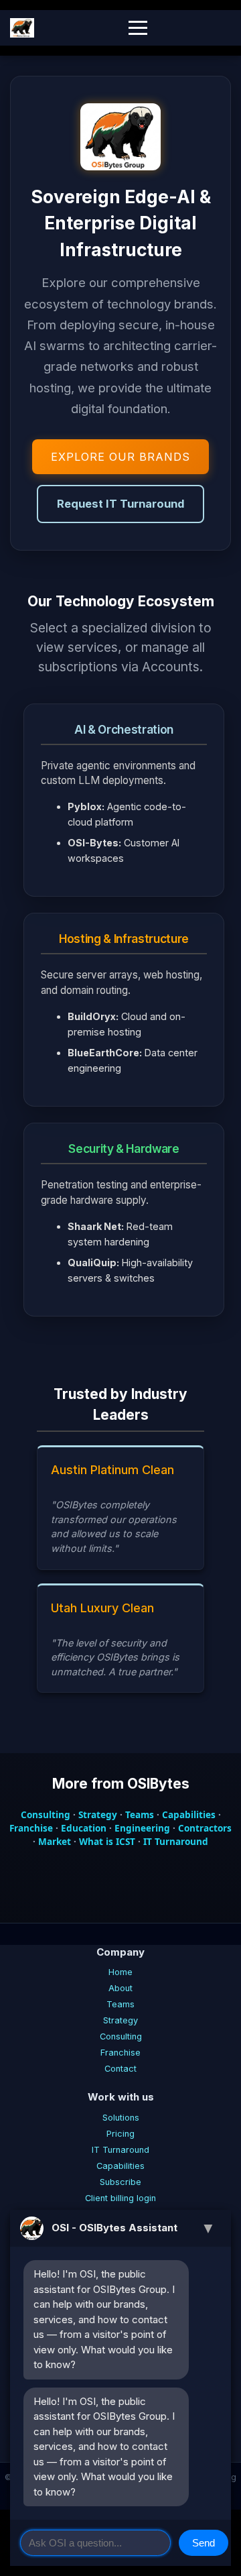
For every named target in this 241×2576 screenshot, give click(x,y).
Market (55, 1841)
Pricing (120, 2134)
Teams (140, 1814)
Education (84, 1828)
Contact (120, 2069)
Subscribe (120, 2182)
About (120, 1988)
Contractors (205, 1828)
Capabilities (189, 1814)
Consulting (46, 1814)
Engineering (142, 1828)
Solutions (121, 2118)
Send (204, 2543)
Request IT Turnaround (120, 504)
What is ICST (107, 1841)
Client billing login (120, 2198)
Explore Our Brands (120, 457)
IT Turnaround (176, 1841)
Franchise (31, 1828)
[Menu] (138, 28)
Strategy (98, 1814)
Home (120, 1972)
